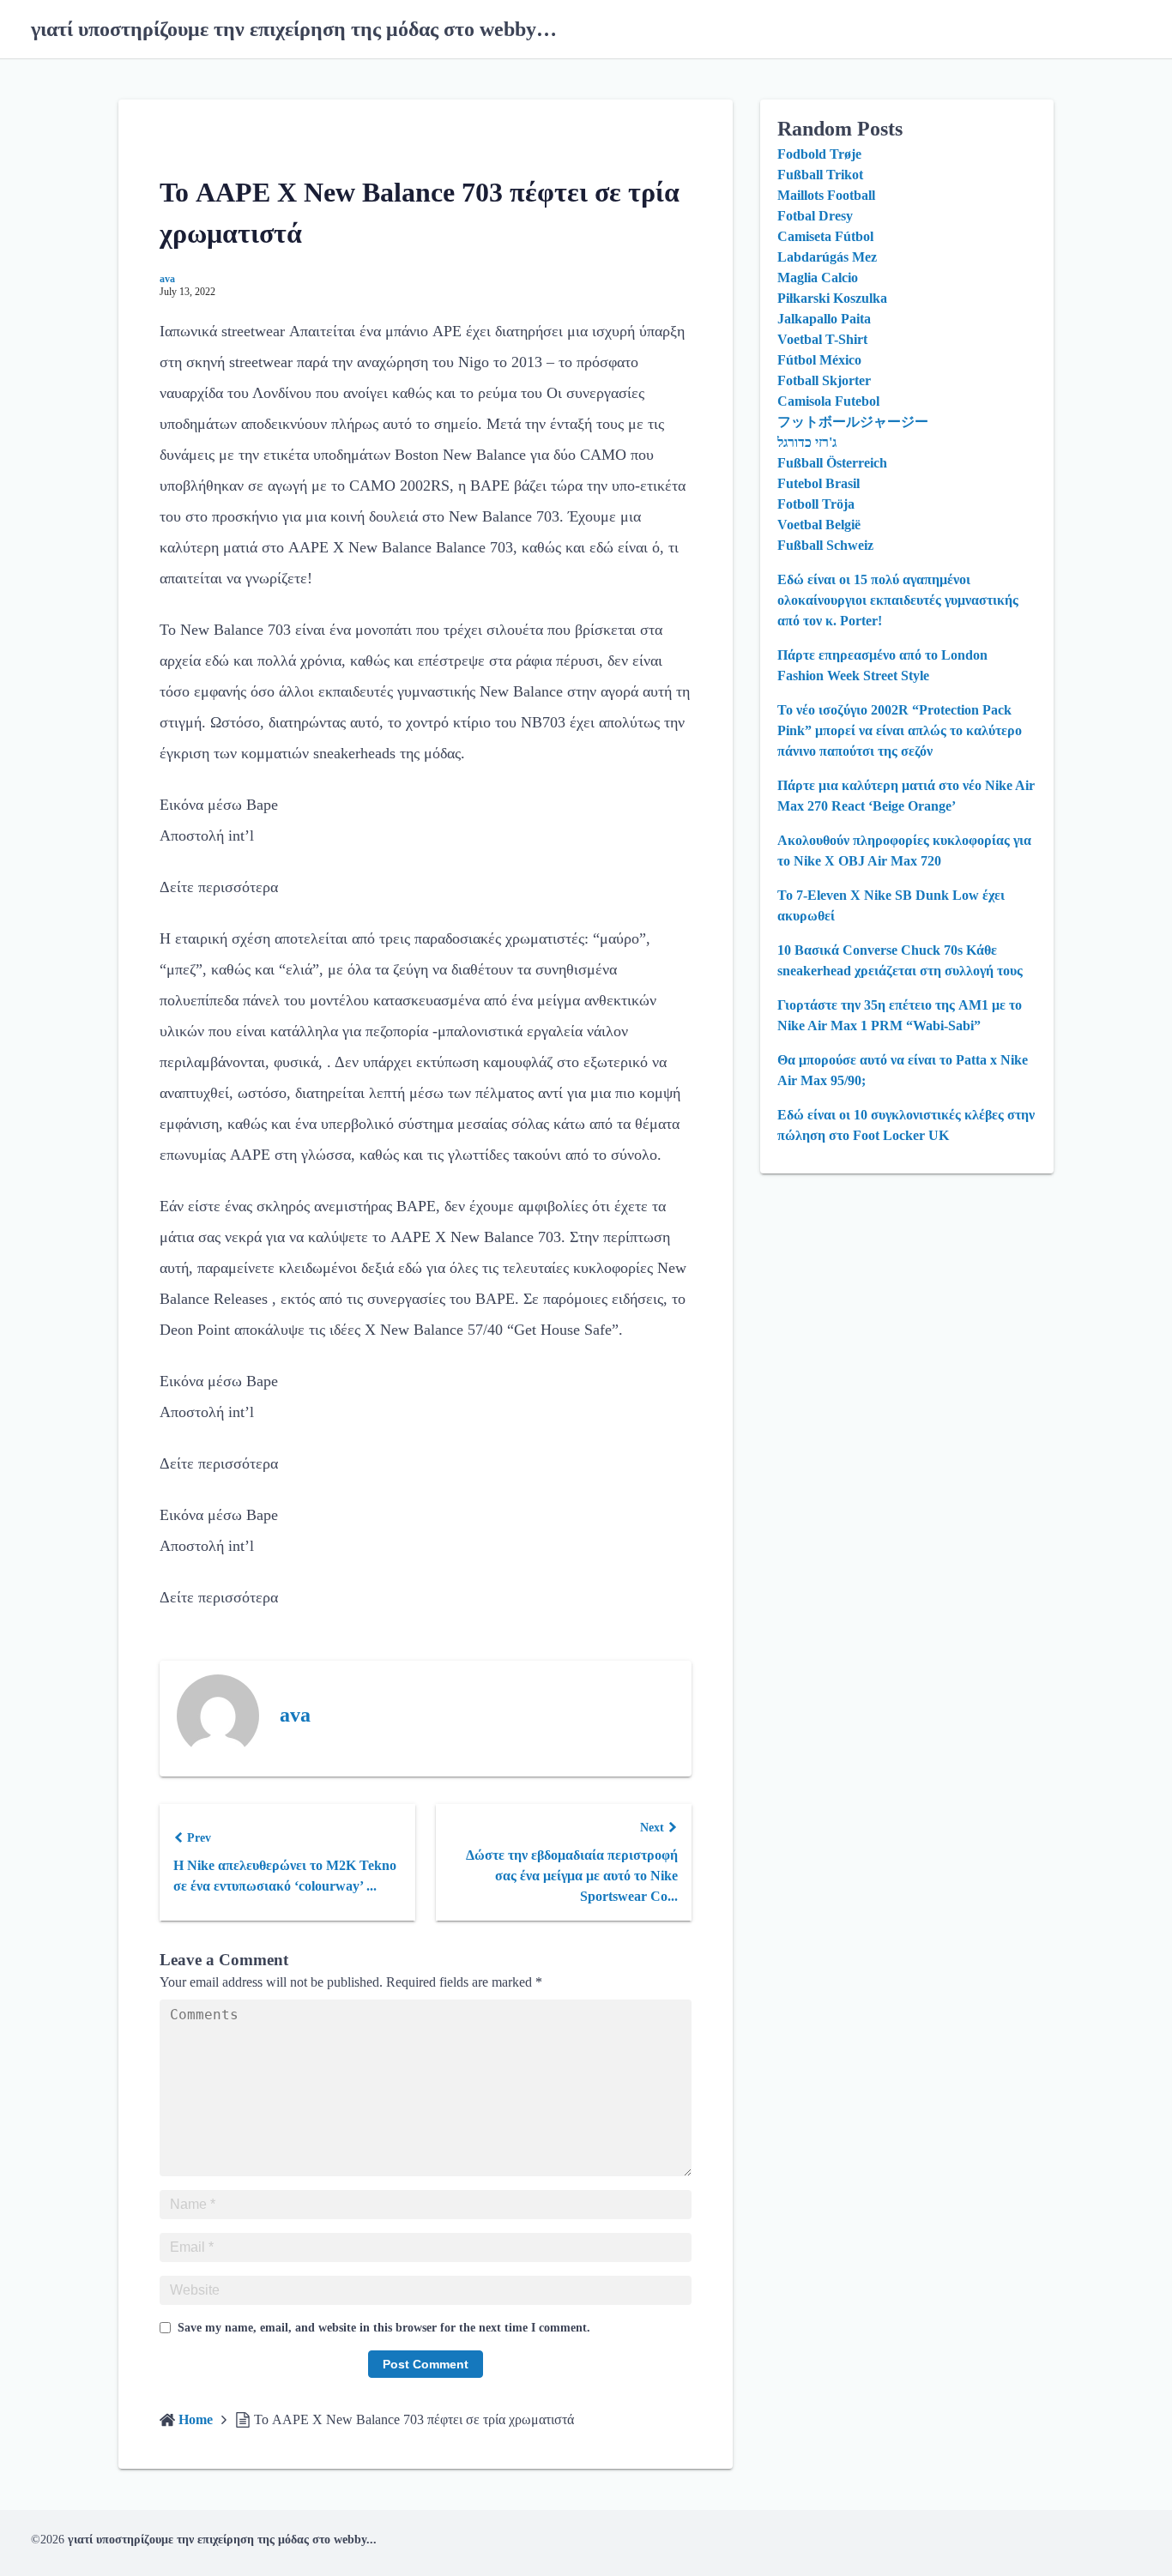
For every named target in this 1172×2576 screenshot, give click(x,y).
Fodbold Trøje (819, 154)
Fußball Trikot (820, 175)
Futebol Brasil (819, 483)
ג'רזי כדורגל (807, 442)
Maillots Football (826, 195)
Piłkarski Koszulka (832, 298)
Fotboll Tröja (816, 504)
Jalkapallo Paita (824, 319)
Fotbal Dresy (815, 216)
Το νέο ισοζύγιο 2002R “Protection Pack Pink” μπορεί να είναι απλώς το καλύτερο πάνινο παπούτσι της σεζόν (900, 730)
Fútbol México (819, 360)
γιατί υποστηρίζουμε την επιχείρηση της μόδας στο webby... (222, 2540)
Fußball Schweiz (825, 545)
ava (167, 279)
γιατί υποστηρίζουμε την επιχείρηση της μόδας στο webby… (294, 29)
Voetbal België (819, 525)
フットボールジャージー (853, 422)
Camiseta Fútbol (825, 236)
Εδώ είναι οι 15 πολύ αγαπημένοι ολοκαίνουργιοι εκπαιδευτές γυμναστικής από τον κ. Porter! (898, 600)
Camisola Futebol (828, 401)
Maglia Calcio (818, 278)
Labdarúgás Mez (827, 257)
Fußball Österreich (832, 463)
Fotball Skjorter (824, 380)
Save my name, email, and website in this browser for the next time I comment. (384, 2328)
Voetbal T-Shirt (822, 339)
